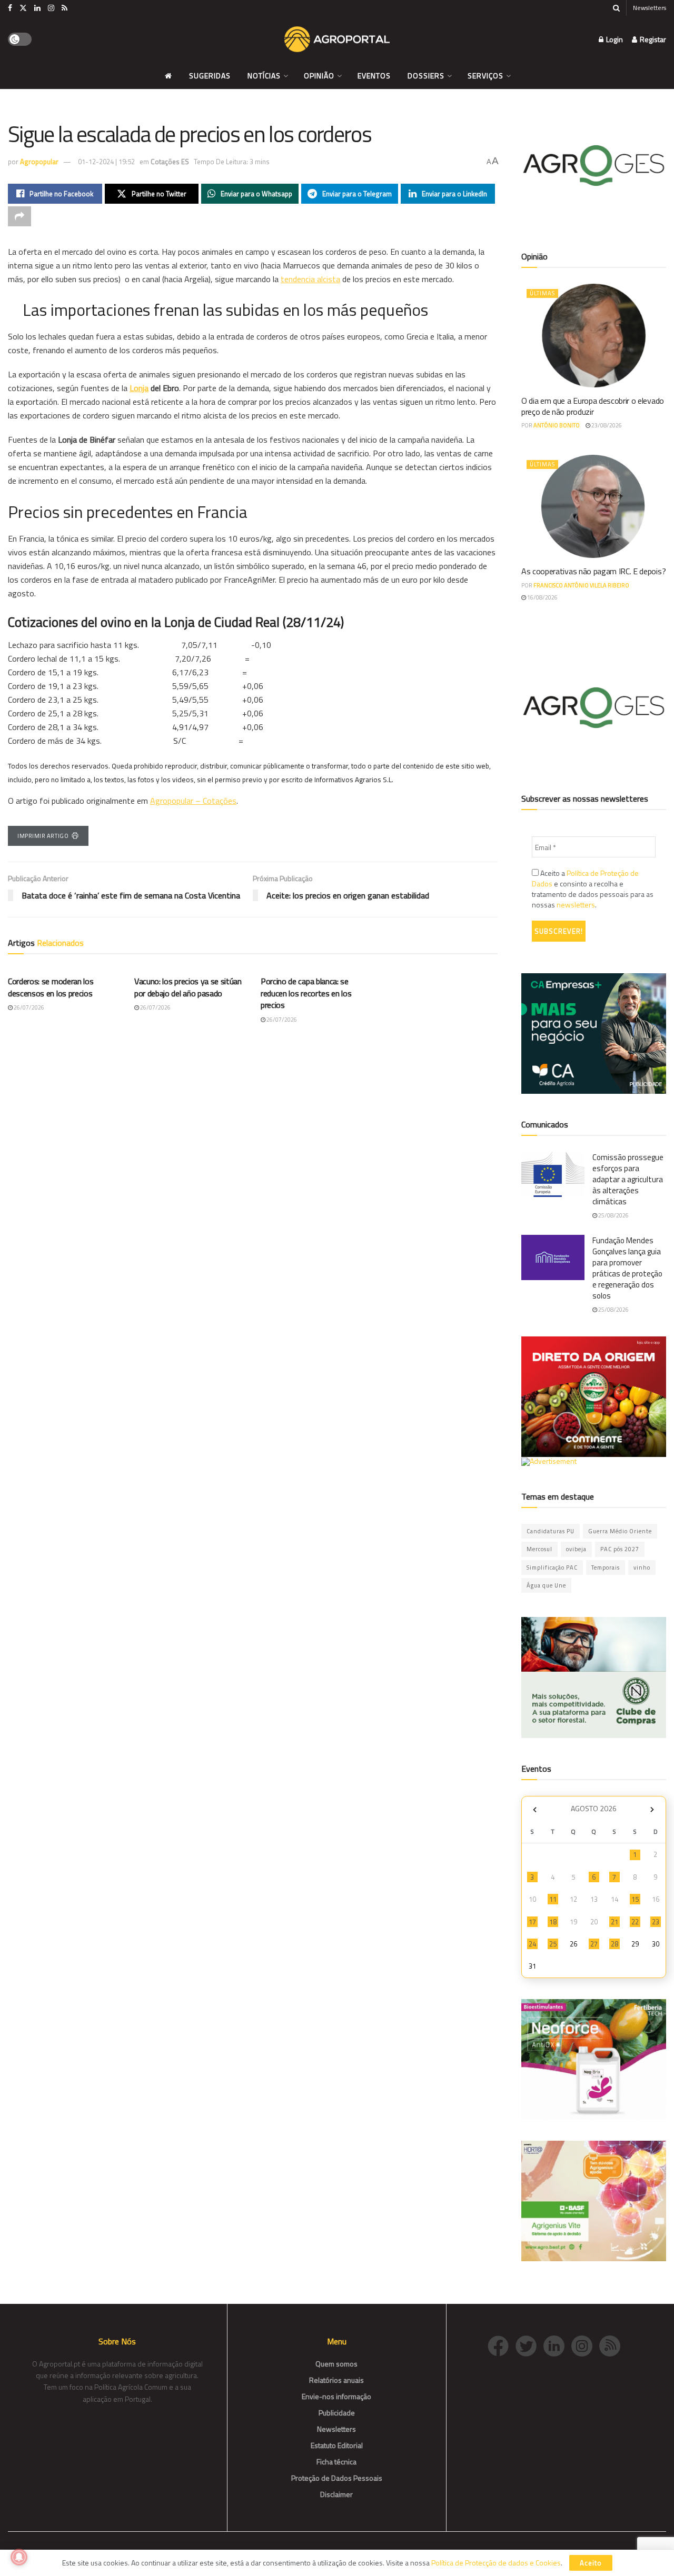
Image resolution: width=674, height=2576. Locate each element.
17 (532, 1922)
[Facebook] (502, 2345)
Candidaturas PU (551, 1531)
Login (614, 39)
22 (635, 1922)
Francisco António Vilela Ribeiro (581, 585)
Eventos (374, 76)
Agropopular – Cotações (193, 801)
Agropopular (39, 162)
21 (614, 1922)
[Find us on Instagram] (51, 8)
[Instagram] (585, 2345)
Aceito (591, 2563)
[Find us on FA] (10, 8)
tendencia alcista (310, 279)
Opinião (319, 76)
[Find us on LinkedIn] (37, 8)
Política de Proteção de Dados (585, 878)
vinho (642, 1567)
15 (635, 1899)
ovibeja (576, 1549)
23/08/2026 (606, 425)
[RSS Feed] (612, 2345)
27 (594, 1944)
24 (532, 1944)
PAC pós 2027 (620, 1549)
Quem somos (336, 2364)
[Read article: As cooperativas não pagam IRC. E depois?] (594, 507)
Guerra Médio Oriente (620, 1531)
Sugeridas (210, 76)
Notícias (264, 76)
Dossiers (426, 76)
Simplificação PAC (552, 1567)
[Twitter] (529, 2345)
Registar (652, 39)
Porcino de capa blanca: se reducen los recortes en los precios (306, 993)
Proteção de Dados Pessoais (337, 2478)
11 (553, 1899)
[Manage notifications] (19, 2557)
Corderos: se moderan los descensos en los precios (51, 987)
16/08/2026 (542, 597)
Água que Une (546, 1585)
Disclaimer (336, 2494)
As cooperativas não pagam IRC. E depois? (593, 571)
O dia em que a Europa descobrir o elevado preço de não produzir (593, 406)
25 (553, 1944)
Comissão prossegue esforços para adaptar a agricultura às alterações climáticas (628, 1179)
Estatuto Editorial (337, 2445)
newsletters (576, 905)
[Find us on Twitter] (23, 8)
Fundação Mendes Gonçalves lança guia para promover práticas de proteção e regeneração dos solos (627, 1268)
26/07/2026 (28, 1007)
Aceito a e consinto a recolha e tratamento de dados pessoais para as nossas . (593, 889)
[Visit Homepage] (337, 39)
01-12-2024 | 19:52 (106, 162)
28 (614, 1944)
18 (553, 1922)
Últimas (542, 293)
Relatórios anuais (336, 2380)
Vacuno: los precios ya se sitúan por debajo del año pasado (188, 987)
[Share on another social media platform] (19, 216)
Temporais (606, 1567)
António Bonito (557, 425)
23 (656, 1922)
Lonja (139, 388)
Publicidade (337, 2413)
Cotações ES (170, 162)
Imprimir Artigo (43, 836)
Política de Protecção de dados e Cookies (496, 2563)
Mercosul (539, 1549)
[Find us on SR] (65, 8)
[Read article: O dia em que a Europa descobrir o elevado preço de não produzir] (594, 336)
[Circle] (557, 2345)
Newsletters (650, 8)
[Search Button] (616, 8)
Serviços (485, 76)
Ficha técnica (336, 2462)
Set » (652, 1810)
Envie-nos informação (336, 2396)
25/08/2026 (613, 1215)
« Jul (534, 1810)
